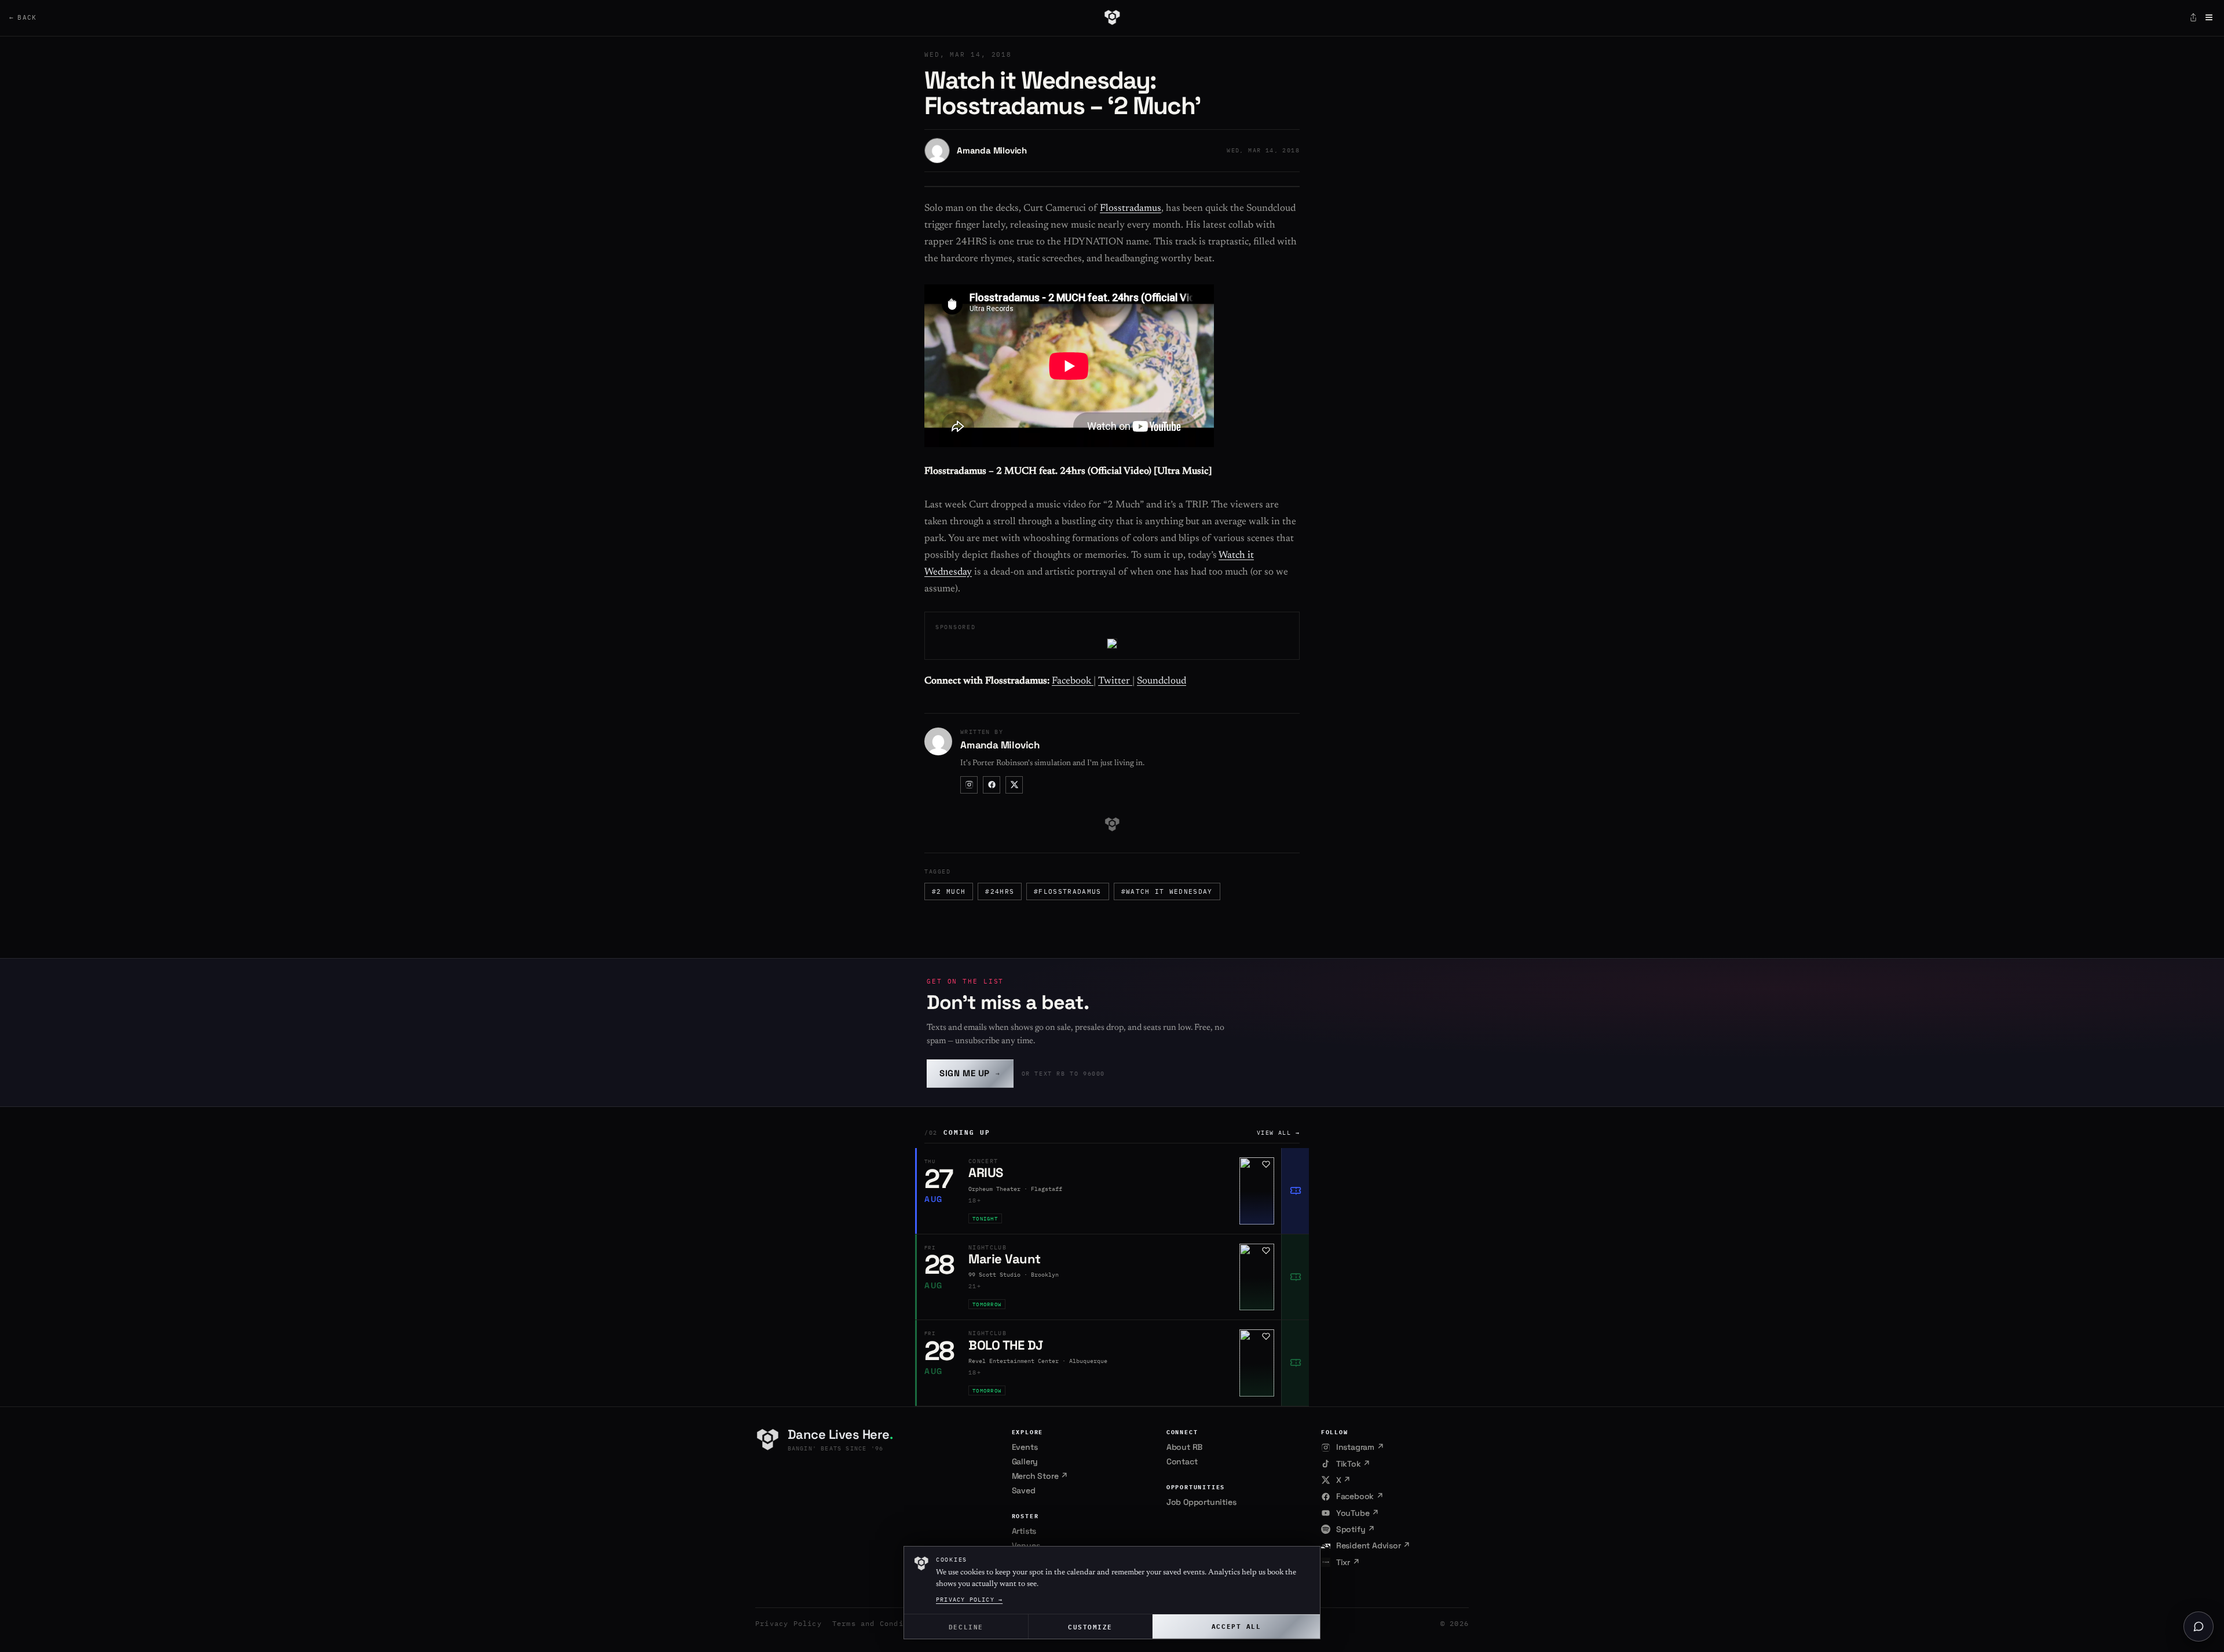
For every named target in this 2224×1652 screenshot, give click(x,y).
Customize (1090, 1626)
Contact (1182, 1461)
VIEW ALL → (1278, 1133)
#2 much (949, 891)
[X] (1014, 785)
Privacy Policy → (969, 1600)
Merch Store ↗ (1040, 1476)
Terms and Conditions (880, 1623)
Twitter (1115, 681)
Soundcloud (1162, 681)
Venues (1026, 1545)
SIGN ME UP (970, 1073)
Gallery (1025, 1461)
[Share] (2193, 17)
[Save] (1266, 1164)
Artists (1024, 1531)
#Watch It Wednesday (1167, 891)
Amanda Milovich (992, 150)
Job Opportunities (1201, 1502)
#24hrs (1000, 891)
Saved (1024, 1490)
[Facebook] (992, 785)
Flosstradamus (1131, 209)
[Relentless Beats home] (1112, 17)
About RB (1184, 1447)
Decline (966, 1626)
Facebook (1073, 681)
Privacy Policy (789, 1623)
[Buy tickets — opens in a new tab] (1295, 1191)
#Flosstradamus (1067, 891)
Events (1025, 1447)
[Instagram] (969, 785)
